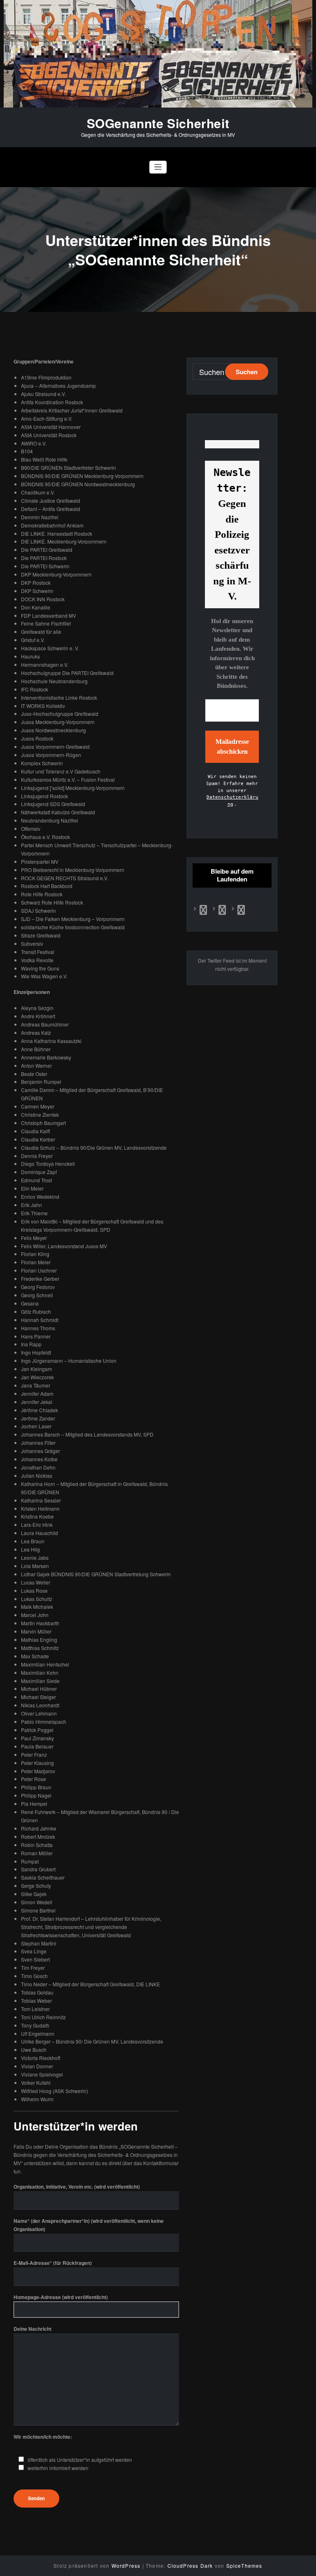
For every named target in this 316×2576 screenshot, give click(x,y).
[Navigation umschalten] (158, 167)
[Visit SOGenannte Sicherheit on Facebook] (203, 911)
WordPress (126, 2565)
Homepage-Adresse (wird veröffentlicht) (61, 2297)
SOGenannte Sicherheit (158, 123)
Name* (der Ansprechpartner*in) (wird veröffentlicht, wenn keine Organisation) (89, 2225)
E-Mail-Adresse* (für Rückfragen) (53, 2263)
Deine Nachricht (33, 2329)
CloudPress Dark (190, 2565)
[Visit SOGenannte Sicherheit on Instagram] (241, 911)
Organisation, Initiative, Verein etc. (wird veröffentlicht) (77, 2187)
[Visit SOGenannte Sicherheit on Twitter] (222, 911)
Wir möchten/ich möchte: (43, 2437)
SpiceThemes (244, 2565)
